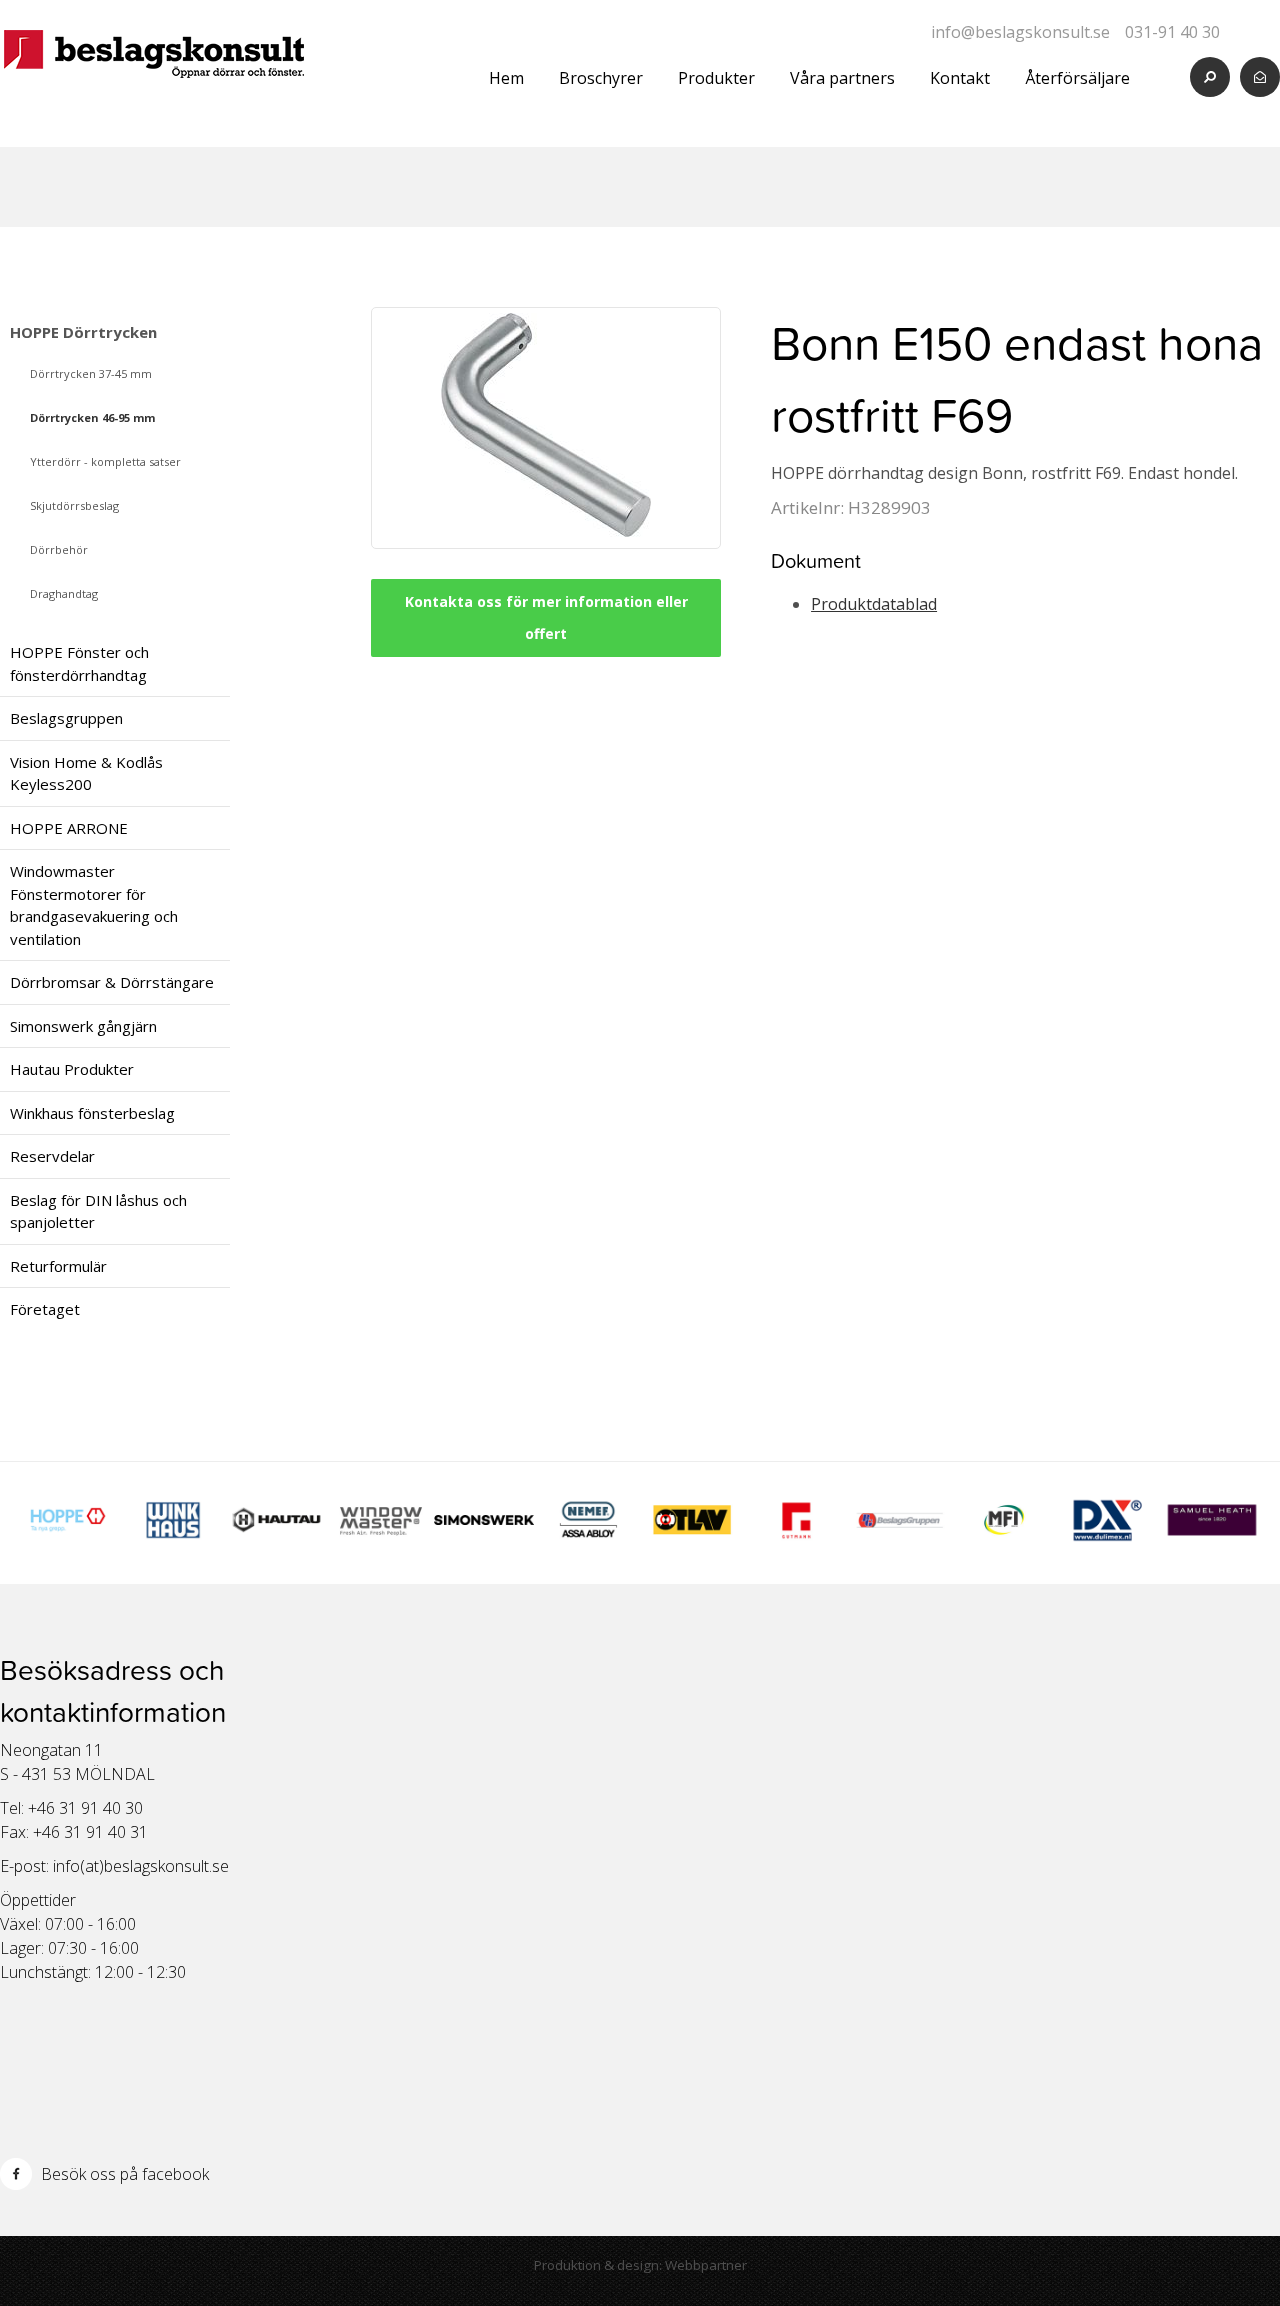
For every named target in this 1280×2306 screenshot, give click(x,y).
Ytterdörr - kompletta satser (105, 461)
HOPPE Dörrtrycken (83, 332)
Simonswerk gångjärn (83, 1026)
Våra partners (842, 78)
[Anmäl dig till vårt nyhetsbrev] (1260, 76)
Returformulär (58, 1266)
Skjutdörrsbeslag (74, 505)
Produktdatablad (874, 604)
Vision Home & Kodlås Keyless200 (86, 773)
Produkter (716, 78)
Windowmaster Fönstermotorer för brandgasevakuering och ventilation (94, 905)
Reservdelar (52, 1156)
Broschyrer (601, 78)
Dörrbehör (59, 549)
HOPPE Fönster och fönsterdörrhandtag (79, 663)
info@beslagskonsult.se (1020, 32)
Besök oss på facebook (123, 2174)
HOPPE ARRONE (69, 828)
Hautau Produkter (72, 1069)
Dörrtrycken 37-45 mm (91, 373)
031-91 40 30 (1172, 32)
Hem (506, 78)
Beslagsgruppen (66, 718)
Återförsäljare (1077, 78)
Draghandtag (64, 593)
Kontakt (960, 78)
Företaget (45, 1309)
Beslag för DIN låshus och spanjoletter (98, 1211)
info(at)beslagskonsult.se (141, 1866)
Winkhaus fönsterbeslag (92, 1113)
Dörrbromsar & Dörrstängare (112, 982)
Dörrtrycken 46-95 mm (92, 417)
